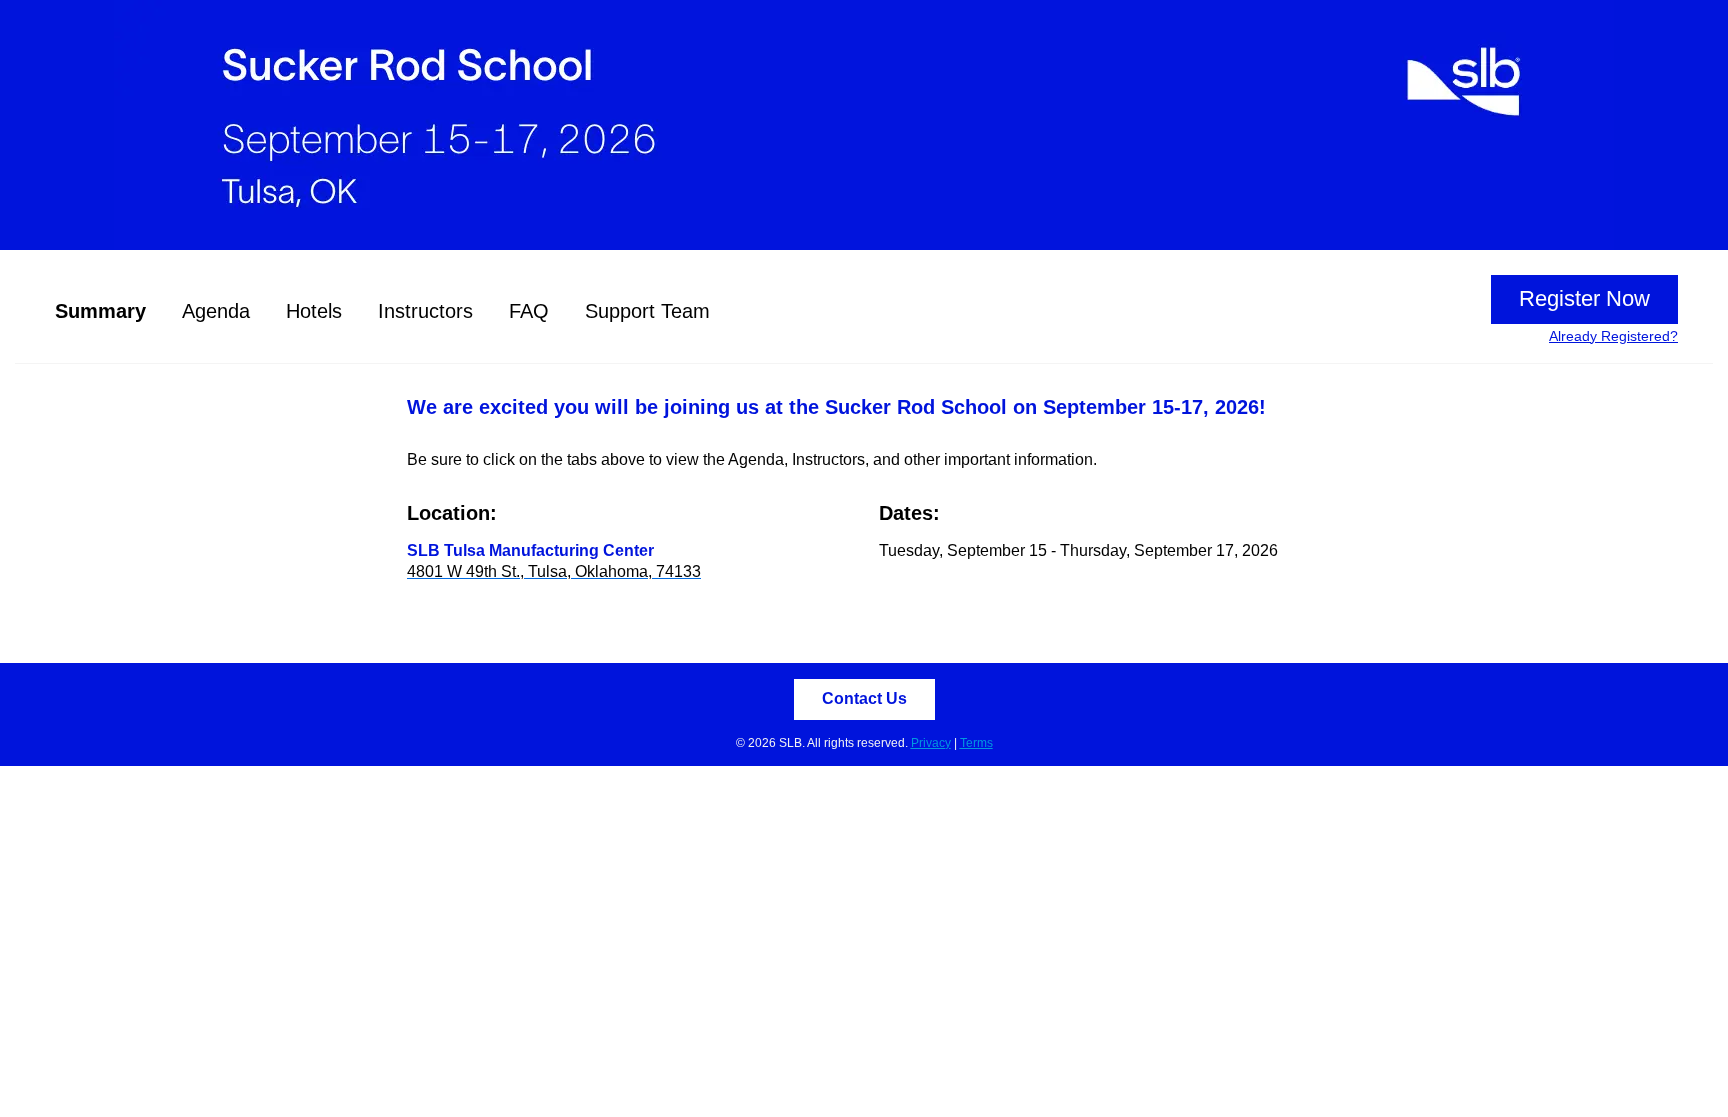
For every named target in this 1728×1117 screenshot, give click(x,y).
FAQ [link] (529, 311)
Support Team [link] (647, 311)
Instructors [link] (425, 311)
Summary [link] (100, 311)
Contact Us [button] (864, 698)
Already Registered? (1613, 336)
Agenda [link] (216, 311)
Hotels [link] (314, 311)
